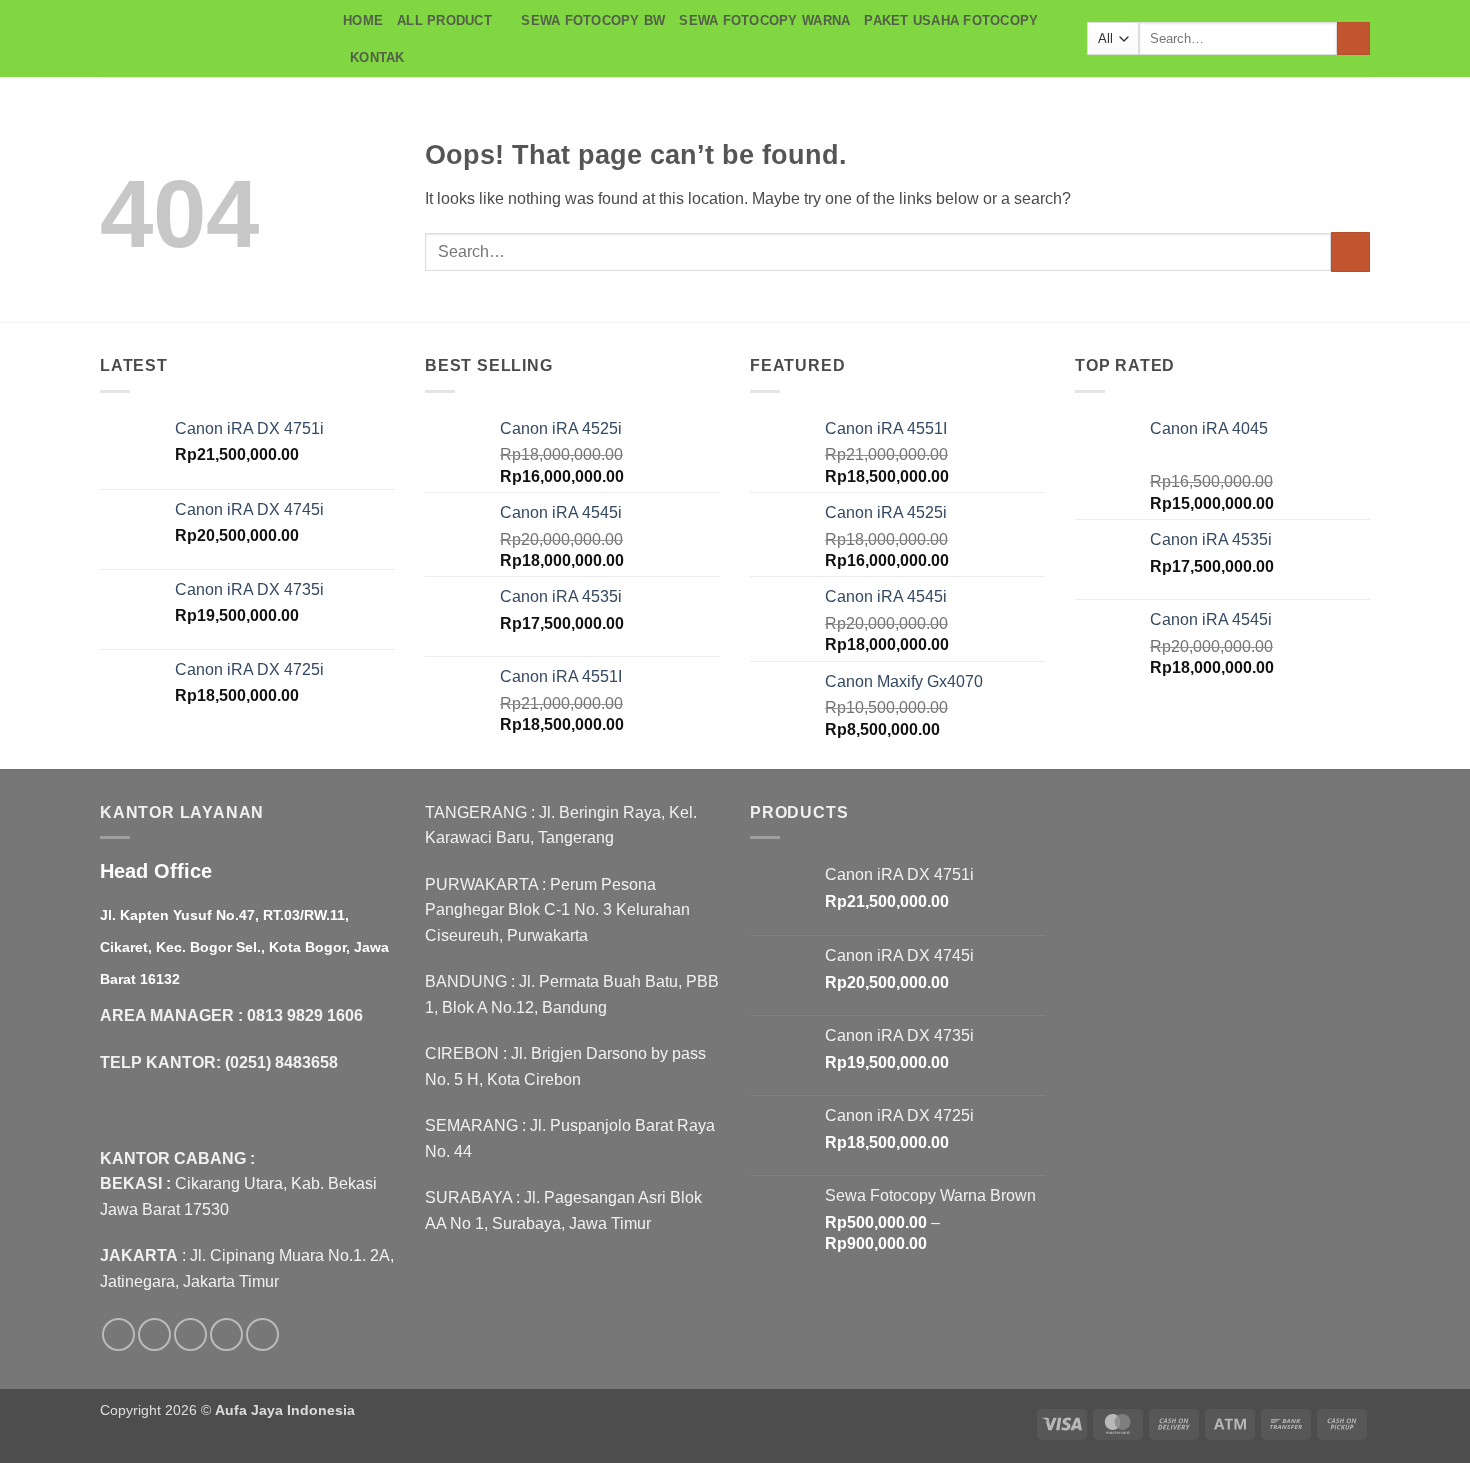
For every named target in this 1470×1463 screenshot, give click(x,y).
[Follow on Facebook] (118, 1334)
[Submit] (1353, 39)
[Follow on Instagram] (154, 1334)
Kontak (377, 57)
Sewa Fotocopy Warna (764, 20)
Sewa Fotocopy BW (593, 20)
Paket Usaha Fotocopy (951, 20)
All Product (444, 20)
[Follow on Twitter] (190, 1334)
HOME (363, 20)
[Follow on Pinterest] (262, 1334)
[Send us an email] (226, 1334)
